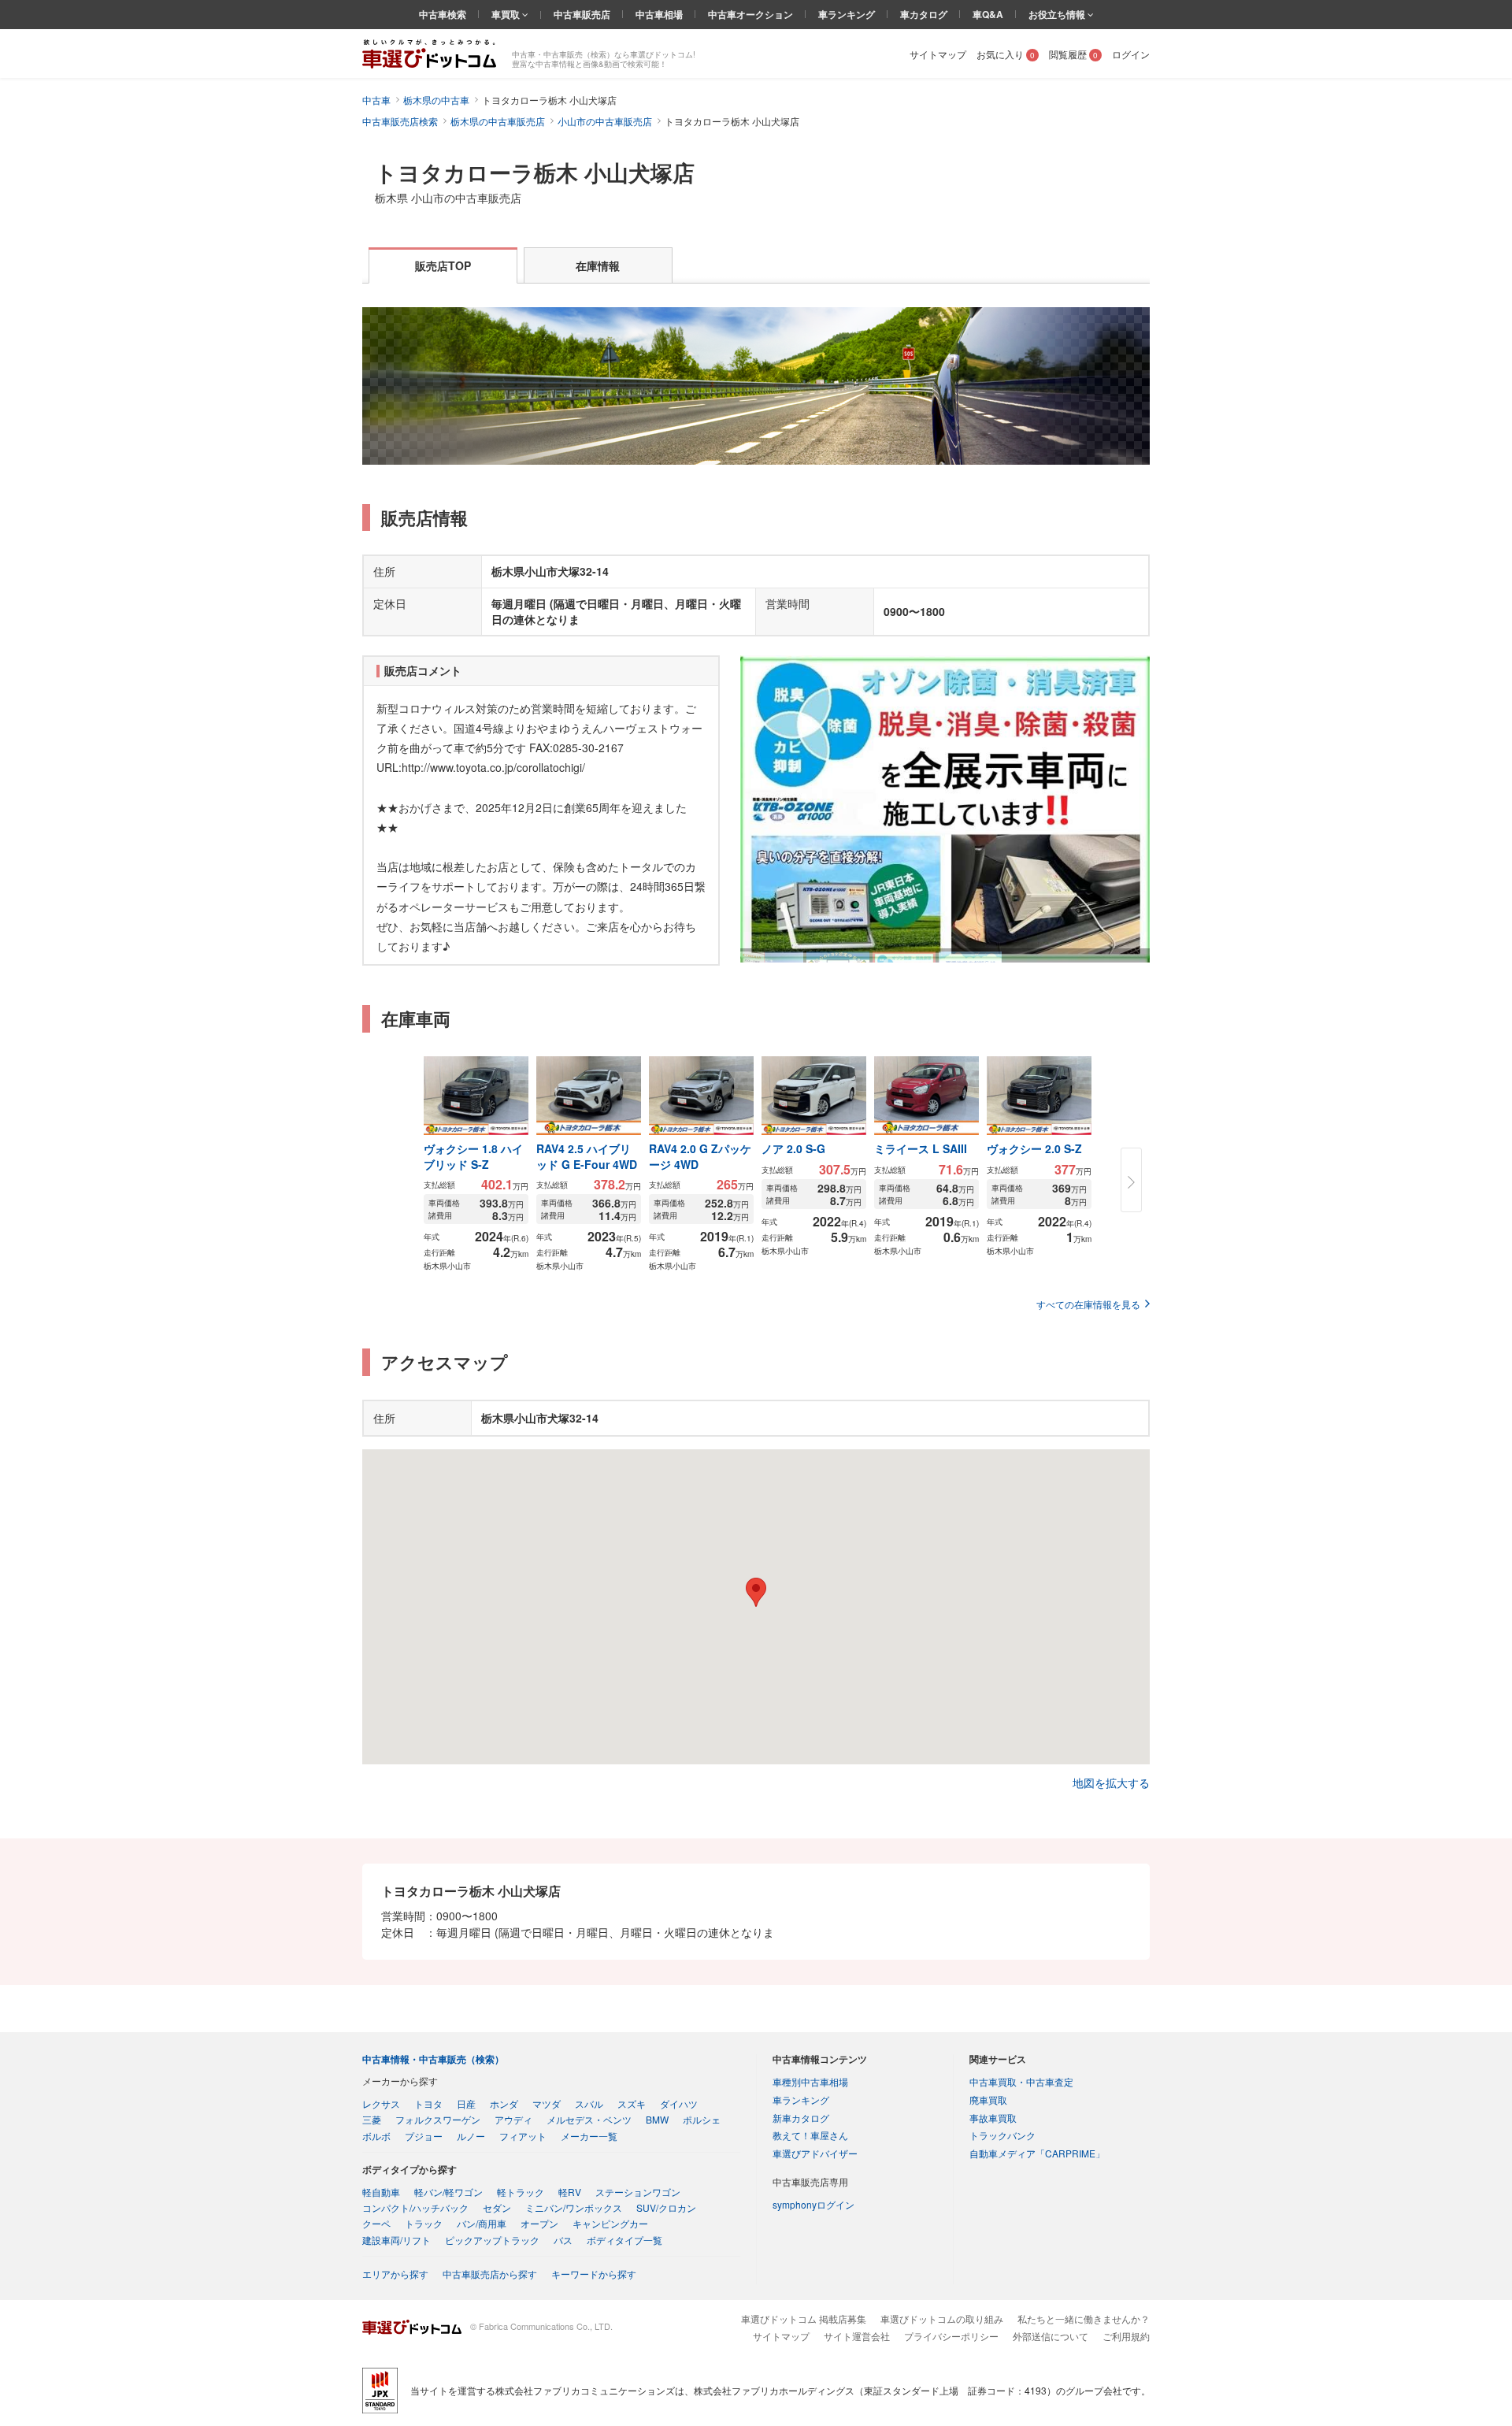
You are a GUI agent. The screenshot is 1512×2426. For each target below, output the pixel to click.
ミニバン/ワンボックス (574, 2207)
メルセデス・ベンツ (589, 2119)
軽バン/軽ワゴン (448, 2192)
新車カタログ (801, 2118)
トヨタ (428, 2103)
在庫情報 (598, 265)
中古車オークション (750, 14)
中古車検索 (443, 14)
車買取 (507, 14)
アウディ (513, 2119)
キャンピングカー (610, 2223)
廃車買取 (988, 2100)
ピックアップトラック (492, 2240)
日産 (466, 2103)
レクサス (381, 2103)
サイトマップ (938, 54)
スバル (589, 2103)
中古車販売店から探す (490, 2274)
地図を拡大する (1111, 1782)
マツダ (547, 2103)
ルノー (471, 2136)
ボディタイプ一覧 (624, 2240)
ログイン (1131, 54)
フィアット (523, 2136)
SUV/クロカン (666, 2207)
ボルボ (376, 2136)
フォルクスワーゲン (438, 2119)
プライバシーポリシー (951, 2336)
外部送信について (1051, 2336)
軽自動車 (381, 2192)
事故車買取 (993, 2118)
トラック (424, 2223)
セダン (497, 2207)
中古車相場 (659, 14)
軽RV (570, 2192)
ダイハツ (679, 2103)
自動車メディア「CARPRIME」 (1037, 2153)
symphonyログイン (813, 2204)
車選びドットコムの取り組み (942, 2318)
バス (563, 2240)
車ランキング (847, 14)
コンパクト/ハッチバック (415, 2207)
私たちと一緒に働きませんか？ (1084, 2318)
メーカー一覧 (589, 2136)
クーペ (376, 2223)
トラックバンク (1002, 2135)
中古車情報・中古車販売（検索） (433, 2059)
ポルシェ (702, 2119)
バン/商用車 (482, 2223)
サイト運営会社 (857, 2336)
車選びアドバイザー (815, 2153)
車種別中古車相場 (810, 2081)
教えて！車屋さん (810, 2135)
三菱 (372, 2119)
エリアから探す (395, 2274)
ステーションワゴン (638, 2192)
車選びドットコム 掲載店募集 (804, 2318)
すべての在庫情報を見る (1088, 1304)
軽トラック (521, 2192)
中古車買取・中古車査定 (1021, 2081)
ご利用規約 (1126, 2336)
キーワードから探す (594, 2274)
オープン (539, 2223)
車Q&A (988, 14)
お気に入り (1006, 54)
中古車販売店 (582, 14)
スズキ (632, 2103)
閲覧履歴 (1073, 54)
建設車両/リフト (397, 2240)
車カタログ (924, 14)
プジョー (424, 2136)
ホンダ (504, 2103)
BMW (657, 2119)
